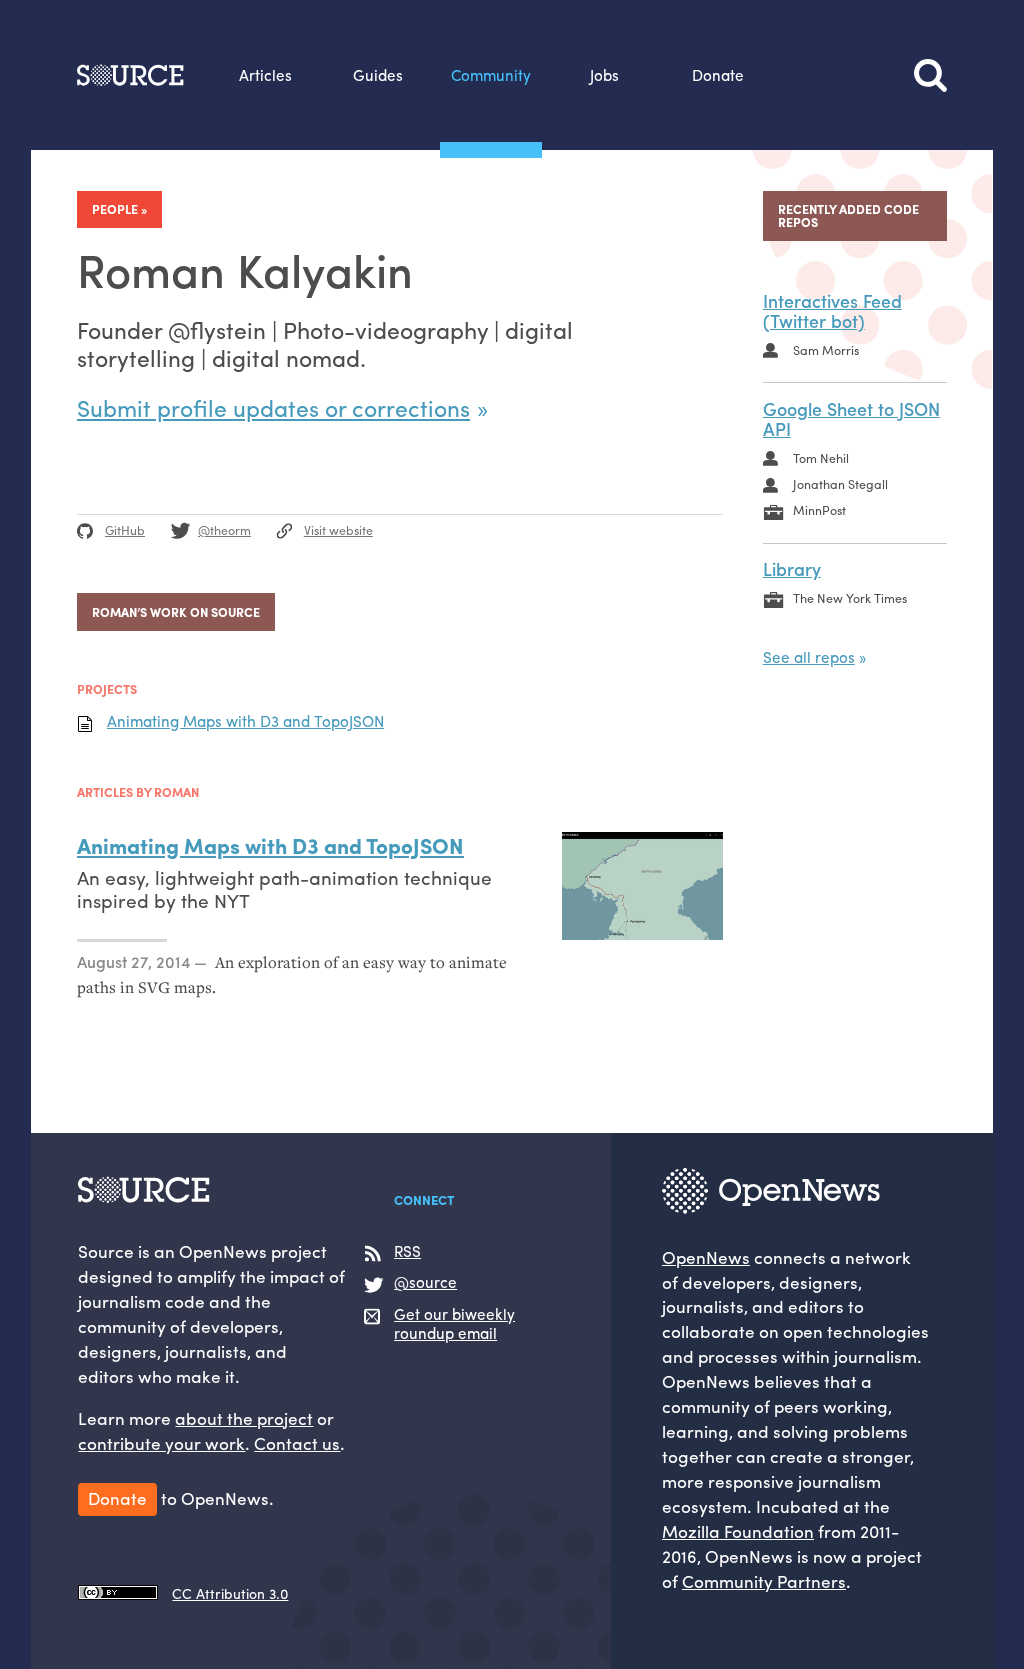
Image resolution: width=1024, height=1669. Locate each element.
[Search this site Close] (930, 75)
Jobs (604, 75)
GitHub (125, 530)
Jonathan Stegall (840, 484)
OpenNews (706, 1256)
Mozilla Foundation (738, 1530)
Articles (265, 75)
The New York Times (850, 598)
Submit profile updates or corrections (273, 407)
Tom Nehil (821, 458)
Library (792, 568)
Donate (718, 75)
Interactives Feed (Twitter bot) (832, 311)
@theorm (224, 530)
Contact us (297, 1442)
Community (491, 75)
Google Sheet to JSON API (851, 419)
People (115, 209)
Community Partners (764, 1580)
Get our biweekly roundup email (454, 1324)
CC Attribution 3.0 (230, 1593)
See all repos (809, 657)
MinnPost (819, 510)
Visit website (338, 530)
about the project (244, 1417)
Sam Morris (826, 350)
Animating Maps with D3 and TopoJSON (245, 721)
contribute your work (161, 1442)
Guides (378, 75)
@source (425, 1283)
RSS (407, 1252)
